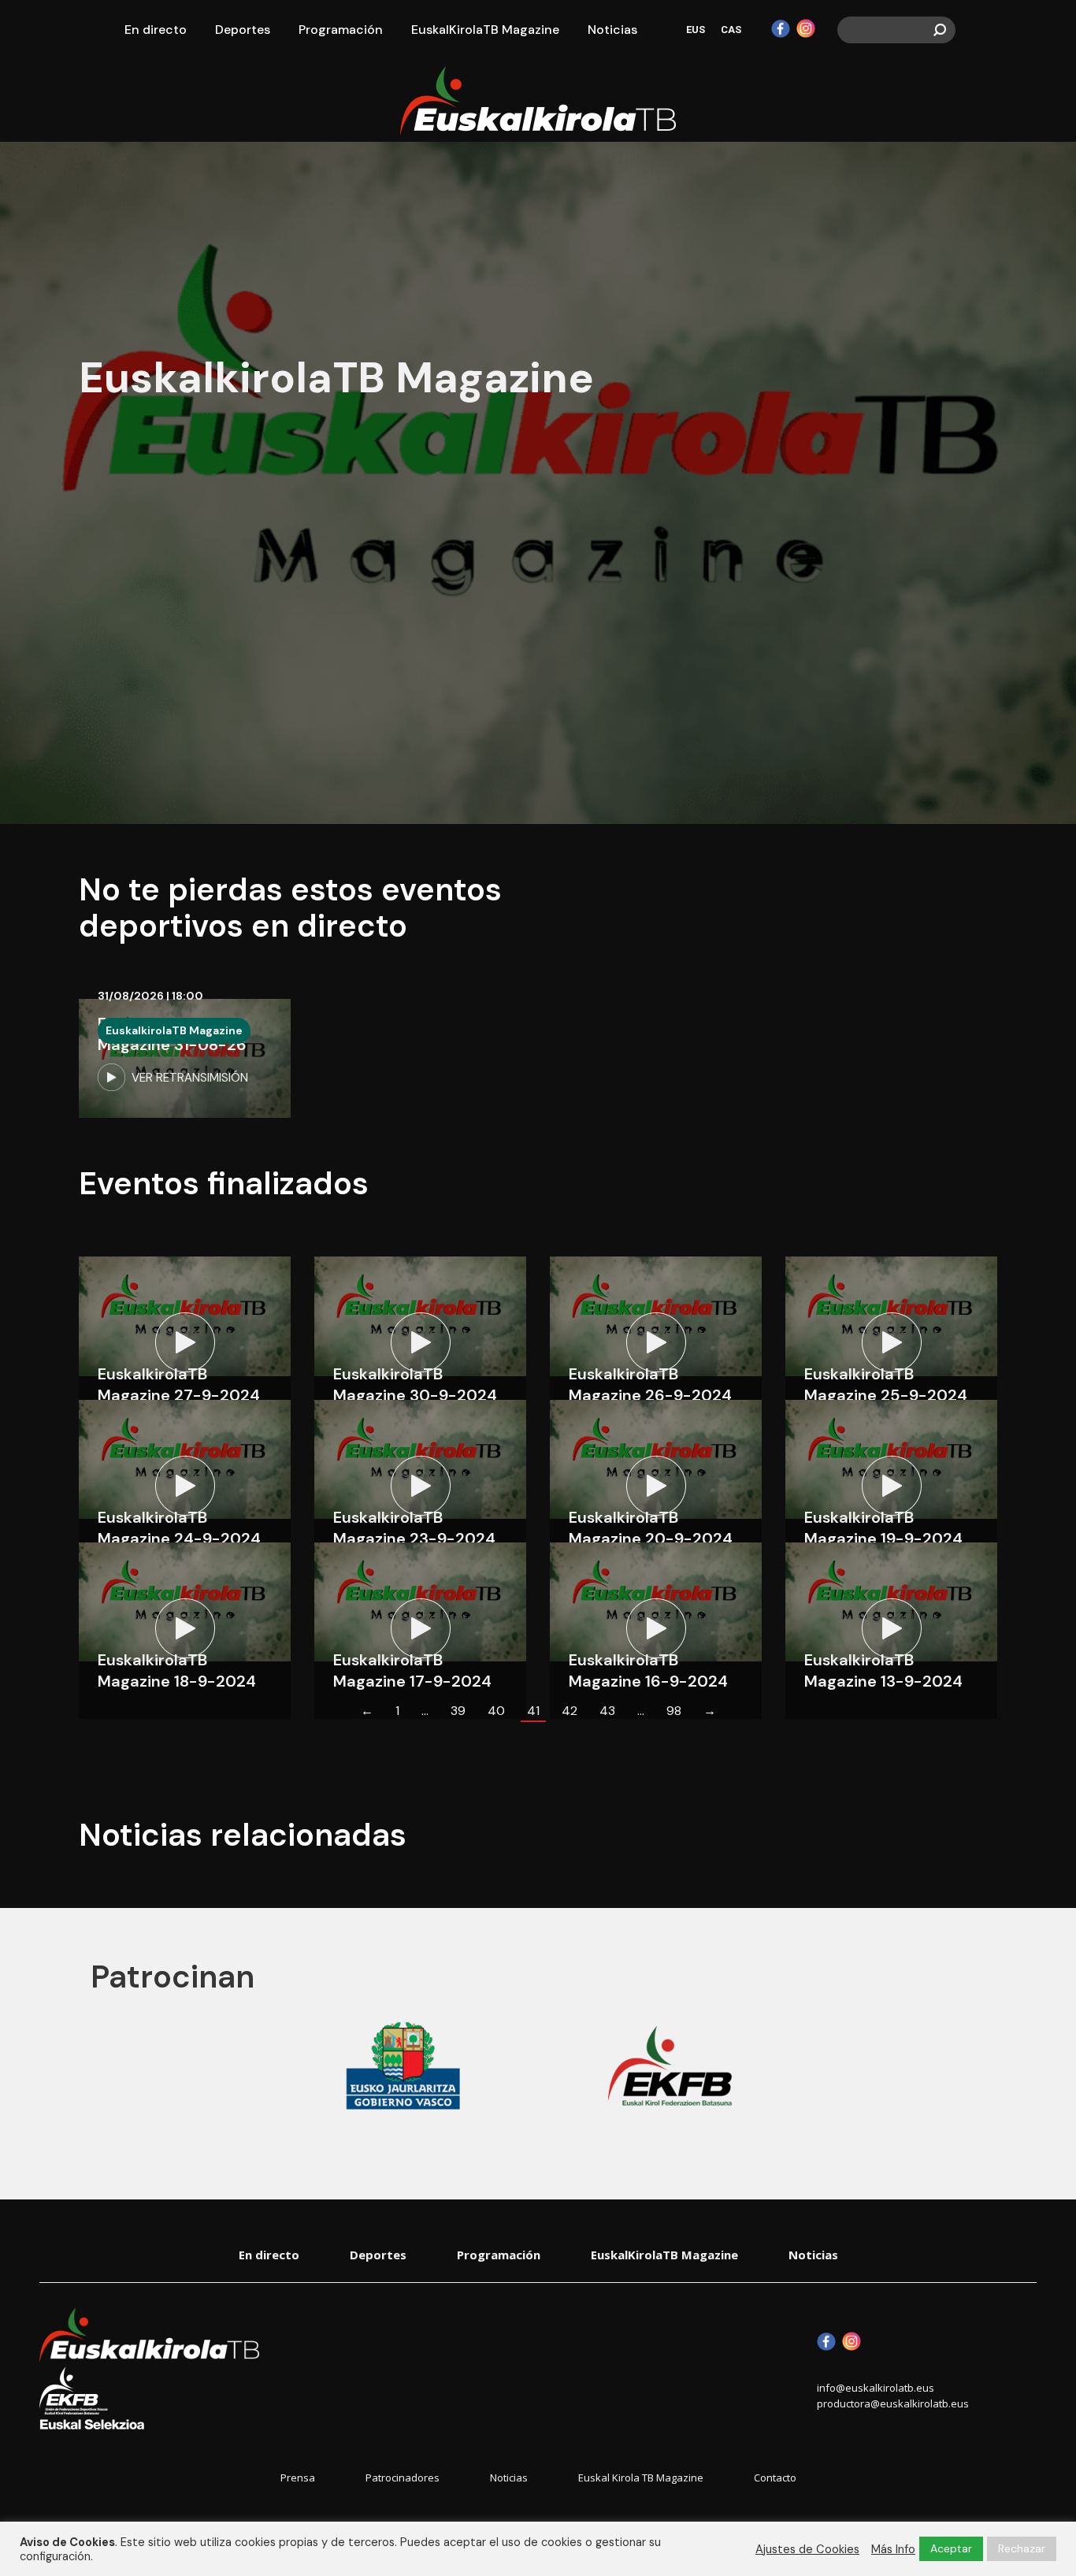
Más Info (893, 2549)
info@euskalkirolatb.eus (876, 2388)
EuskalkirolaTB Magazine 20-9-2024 (651, 1528)
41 (533, 1711)
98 (674, 1711)
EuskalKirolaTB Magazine (664, 2255)
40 (496, 1711)
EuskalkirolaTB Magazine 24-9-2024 (179, 1528)
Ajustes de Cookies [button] (807, 2549)
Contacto (775, 2478)
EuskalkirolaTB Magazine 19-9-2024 (883, 1528)
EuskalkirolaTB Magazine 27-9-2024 (179, 1385)
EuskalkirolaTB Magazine (174, 1030)
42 (570, 1711)
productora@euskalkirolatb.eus (893, 2403)
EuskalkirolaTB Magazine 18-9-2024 (177, 1670)
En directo (269, 2255)
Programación (499, 2255)
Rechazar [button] (1022, 2548)
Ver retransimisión (190, 1078)
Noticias (813, 2255)
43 (607, 1711)
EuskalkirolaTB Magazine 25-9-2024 (886, 1385)
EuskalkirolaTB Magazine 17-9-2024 (412, 1670)
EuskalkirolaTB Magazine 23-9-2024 (414, 1528)
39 (458, 1711)
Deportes (378, 2255)
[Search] (940, 30)
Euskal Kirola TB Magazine (641, 2478)
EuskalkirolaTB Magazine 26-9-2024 (650, 1385)
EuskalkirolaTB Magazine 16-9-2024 (648, 1670)
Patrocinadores (403, 2478)
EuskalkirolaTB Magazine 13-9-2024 (883, 1670)
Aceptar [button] (951, 2548)
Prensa (298, 2478)
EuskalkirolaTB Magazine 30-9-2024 (415, 1385)
